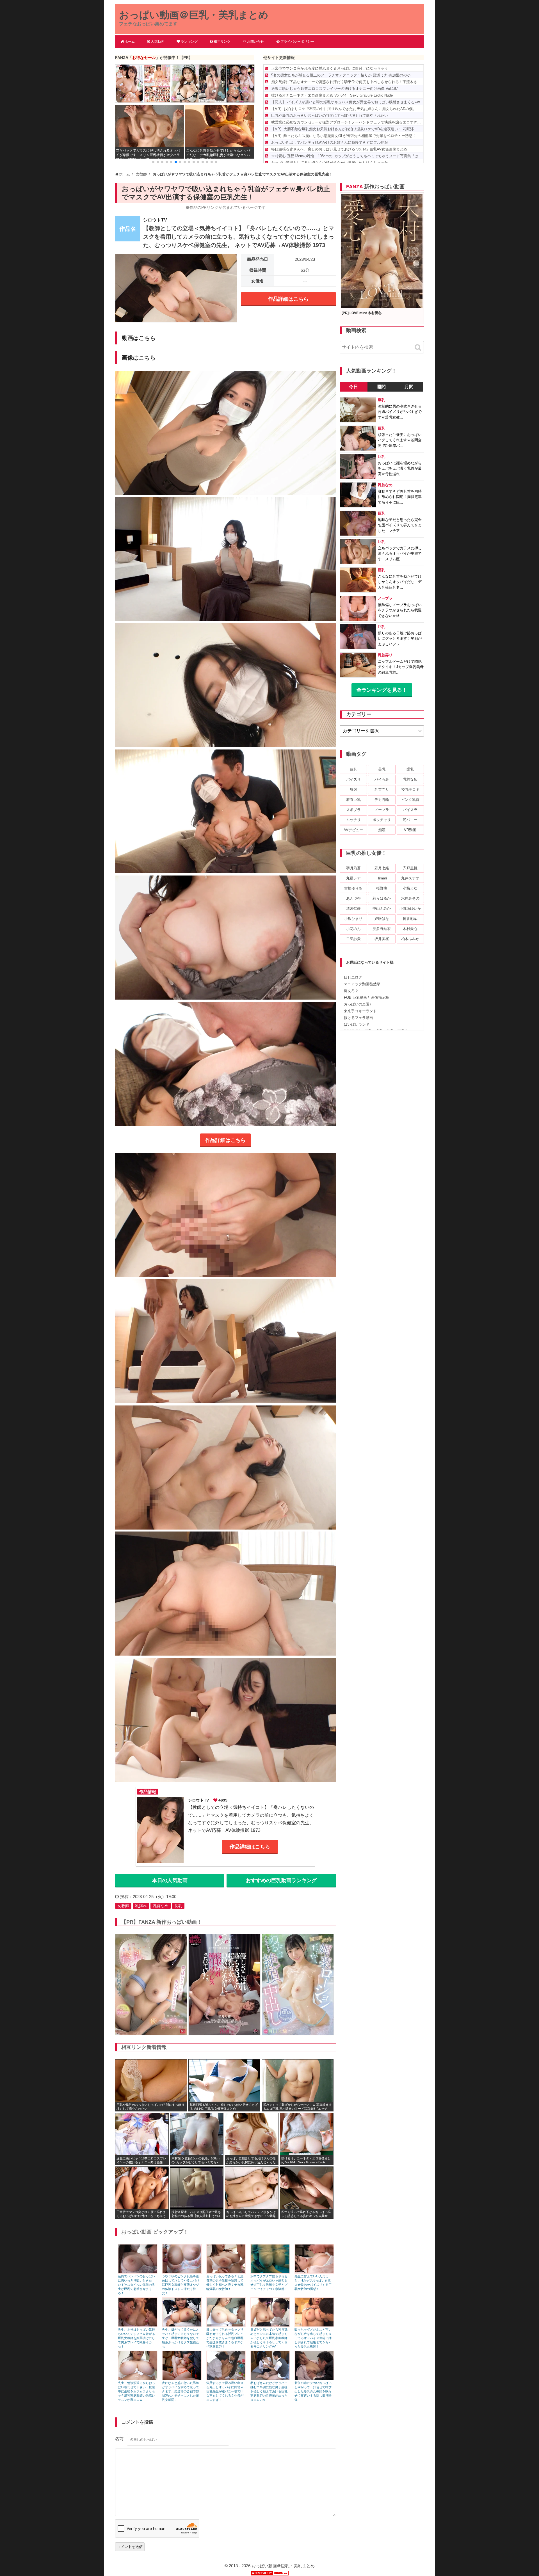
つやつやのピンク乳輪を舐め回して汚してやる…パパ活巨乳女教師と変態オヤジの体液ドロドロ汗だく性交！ (181, 2285)
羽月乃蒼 (353, 868)
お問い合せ (255, 42)
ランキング (189, 42)
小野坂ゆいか (410, 908)
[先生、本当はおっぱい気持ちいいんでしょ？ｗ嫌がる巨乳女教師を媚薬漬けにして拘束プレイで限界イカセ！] (138, 2325)
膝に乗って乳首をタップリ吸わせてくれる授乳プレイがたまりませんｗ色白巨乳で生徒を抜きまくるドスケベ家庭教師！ (225, 2338)
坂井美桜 (382, 939)
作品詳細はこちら (288, 299)
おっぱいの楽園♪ (358, 1004)
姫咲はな (382, 919)
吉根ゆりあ (353, 888)
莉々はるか (382, 898)
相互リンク (222, 42)
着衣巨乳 (353, 800)
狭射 (353, 789)
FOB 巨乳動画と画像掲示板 (366, 997)
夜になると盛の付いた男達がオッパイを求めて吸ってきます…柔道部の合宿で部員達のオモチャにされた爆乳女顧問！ (181, 2391)
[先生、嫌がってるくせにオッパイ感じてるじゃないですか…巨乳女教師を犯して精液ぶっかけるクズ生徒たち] (182, 2325)
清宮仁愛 (353, 908)
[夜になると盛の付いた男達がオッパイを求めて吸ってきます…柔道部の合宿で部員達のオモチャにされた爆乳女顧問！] (182, 2379)
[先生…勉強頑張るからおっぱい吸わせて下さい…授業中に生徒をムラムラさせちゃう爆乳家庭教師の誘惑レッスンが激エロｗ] (138, 2379)
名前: (120, 2439)
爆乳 (410, 769)
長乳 (178, 1906)
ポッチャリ (382, 820)
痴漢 (382, 830)
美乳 (382, 769)
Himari (382, 878)
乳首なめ (161, 1906)
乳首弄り (382, 789)
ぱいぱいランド (357, 1024)
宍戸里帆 (410, 868)
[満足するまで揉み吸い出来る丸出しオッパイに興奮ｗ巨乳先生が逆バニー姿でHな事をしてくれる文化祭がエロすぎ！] (226, 2379)
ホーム (130, 42)
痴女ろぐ (351, 991)
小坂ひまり (353, 919)
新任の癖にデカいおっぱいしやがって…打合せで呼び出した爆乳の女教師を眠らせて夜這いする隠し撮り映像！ (313, 2391)
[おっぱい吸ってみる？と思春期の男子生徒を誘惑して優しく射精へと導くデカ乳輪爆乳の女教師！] (226, 2272)
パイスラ (410, 810)
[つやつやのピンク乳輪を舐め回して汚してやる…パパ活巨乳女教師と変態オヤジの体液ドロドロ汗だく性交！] (182, 2272)
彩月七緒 (382, 868)
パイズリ (353, 779)
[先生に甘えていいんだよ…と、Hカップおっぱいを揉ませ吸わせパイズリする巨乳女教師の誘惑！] (314, 2272)
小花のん (353, 929)
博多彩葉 (410, 919)
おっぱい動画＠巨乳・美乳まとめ (194, 15)
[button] (153, 162)
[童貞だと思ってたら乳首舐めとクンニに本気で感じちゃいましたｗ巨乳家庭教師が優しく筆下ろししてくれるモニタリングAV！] (270, 2325)
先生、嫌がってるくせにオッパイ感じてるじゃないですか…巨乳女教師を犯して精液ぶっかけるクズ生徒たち (181, 2338)
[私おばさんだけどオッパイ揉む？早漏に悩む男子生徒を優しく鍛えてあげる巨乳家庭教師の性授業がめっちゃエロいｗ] (270, 2379)
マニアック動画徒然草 (362, 984)
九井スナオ (410, 878)
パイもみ (382, 779)
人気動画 (157, 42)
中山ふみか (382, 908)
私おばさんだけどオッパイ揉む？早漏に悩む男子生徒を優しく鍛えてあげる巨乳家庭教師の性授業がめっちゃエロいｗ (269, 2391)
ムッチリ (353, 820)
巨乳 (353, 769)
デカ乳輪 (382, 800)
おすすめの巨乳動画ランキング (281, 1880)
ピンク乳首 (410, 800)
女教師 (123, 1906)
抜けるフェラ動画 (358, 1018)
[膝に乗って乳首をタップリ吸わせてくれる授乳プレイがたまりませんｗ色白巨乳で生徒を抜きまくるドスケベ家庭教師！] (226, 2325)
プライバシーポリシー (297, 42)
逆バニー (410, 820)
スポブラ (353, 810)
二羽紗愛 (353, 939)
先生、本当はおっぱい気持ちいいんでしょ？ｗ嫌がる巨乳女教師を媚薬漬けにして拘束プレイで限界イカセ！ (136, 2338)
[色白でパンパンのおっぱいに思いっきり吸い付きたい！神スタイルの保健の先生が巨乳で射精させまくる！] (138, 2272)
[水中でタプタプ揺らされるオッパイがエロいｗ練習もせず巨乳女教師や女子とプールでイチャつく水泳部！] (270, 2272)
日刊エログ (353, 977)
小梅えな (410, 888)
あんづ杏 (353, 898)
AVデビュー (353, 830)
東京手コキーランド (360, 1011)
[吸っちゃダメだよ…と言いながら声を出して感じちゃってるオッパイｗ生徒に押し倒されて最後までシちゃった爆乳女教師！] (314, 2325)
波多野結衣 (382, 929)
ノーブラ (382, 810)
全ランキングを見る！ (382, 690)
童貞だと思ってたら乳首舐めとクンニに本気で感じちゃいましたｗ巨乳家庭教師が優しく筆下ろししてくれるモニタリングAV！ (269, 2338)
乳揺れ (141, 1906)
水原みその (410, 898)
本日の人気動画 (170, 1880)
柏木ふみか (410, 939)
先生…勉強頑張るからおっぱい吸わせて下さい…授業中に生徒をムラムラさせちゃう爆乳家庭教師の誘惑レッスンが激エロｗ (136, 2391)
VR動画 (410, 830)
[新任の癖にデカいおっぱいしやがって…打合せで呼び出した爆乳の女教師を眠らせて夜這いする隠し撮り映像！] (314, 2379)
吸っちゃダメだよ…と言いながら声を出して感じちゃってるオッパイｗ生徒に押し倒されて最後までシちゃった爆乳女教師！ (313, 2338)
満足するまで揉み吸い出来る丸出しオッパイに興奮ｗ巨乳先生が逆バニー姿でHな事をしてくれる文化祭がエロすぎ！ (225, 2391)
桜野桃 (382, 888)
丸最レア (353, 878)
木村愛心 (410, 929)
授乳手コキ (410, 789)
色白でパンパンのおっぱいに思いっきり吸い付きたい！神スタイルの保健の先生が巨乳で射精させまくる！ (136, 2285)
